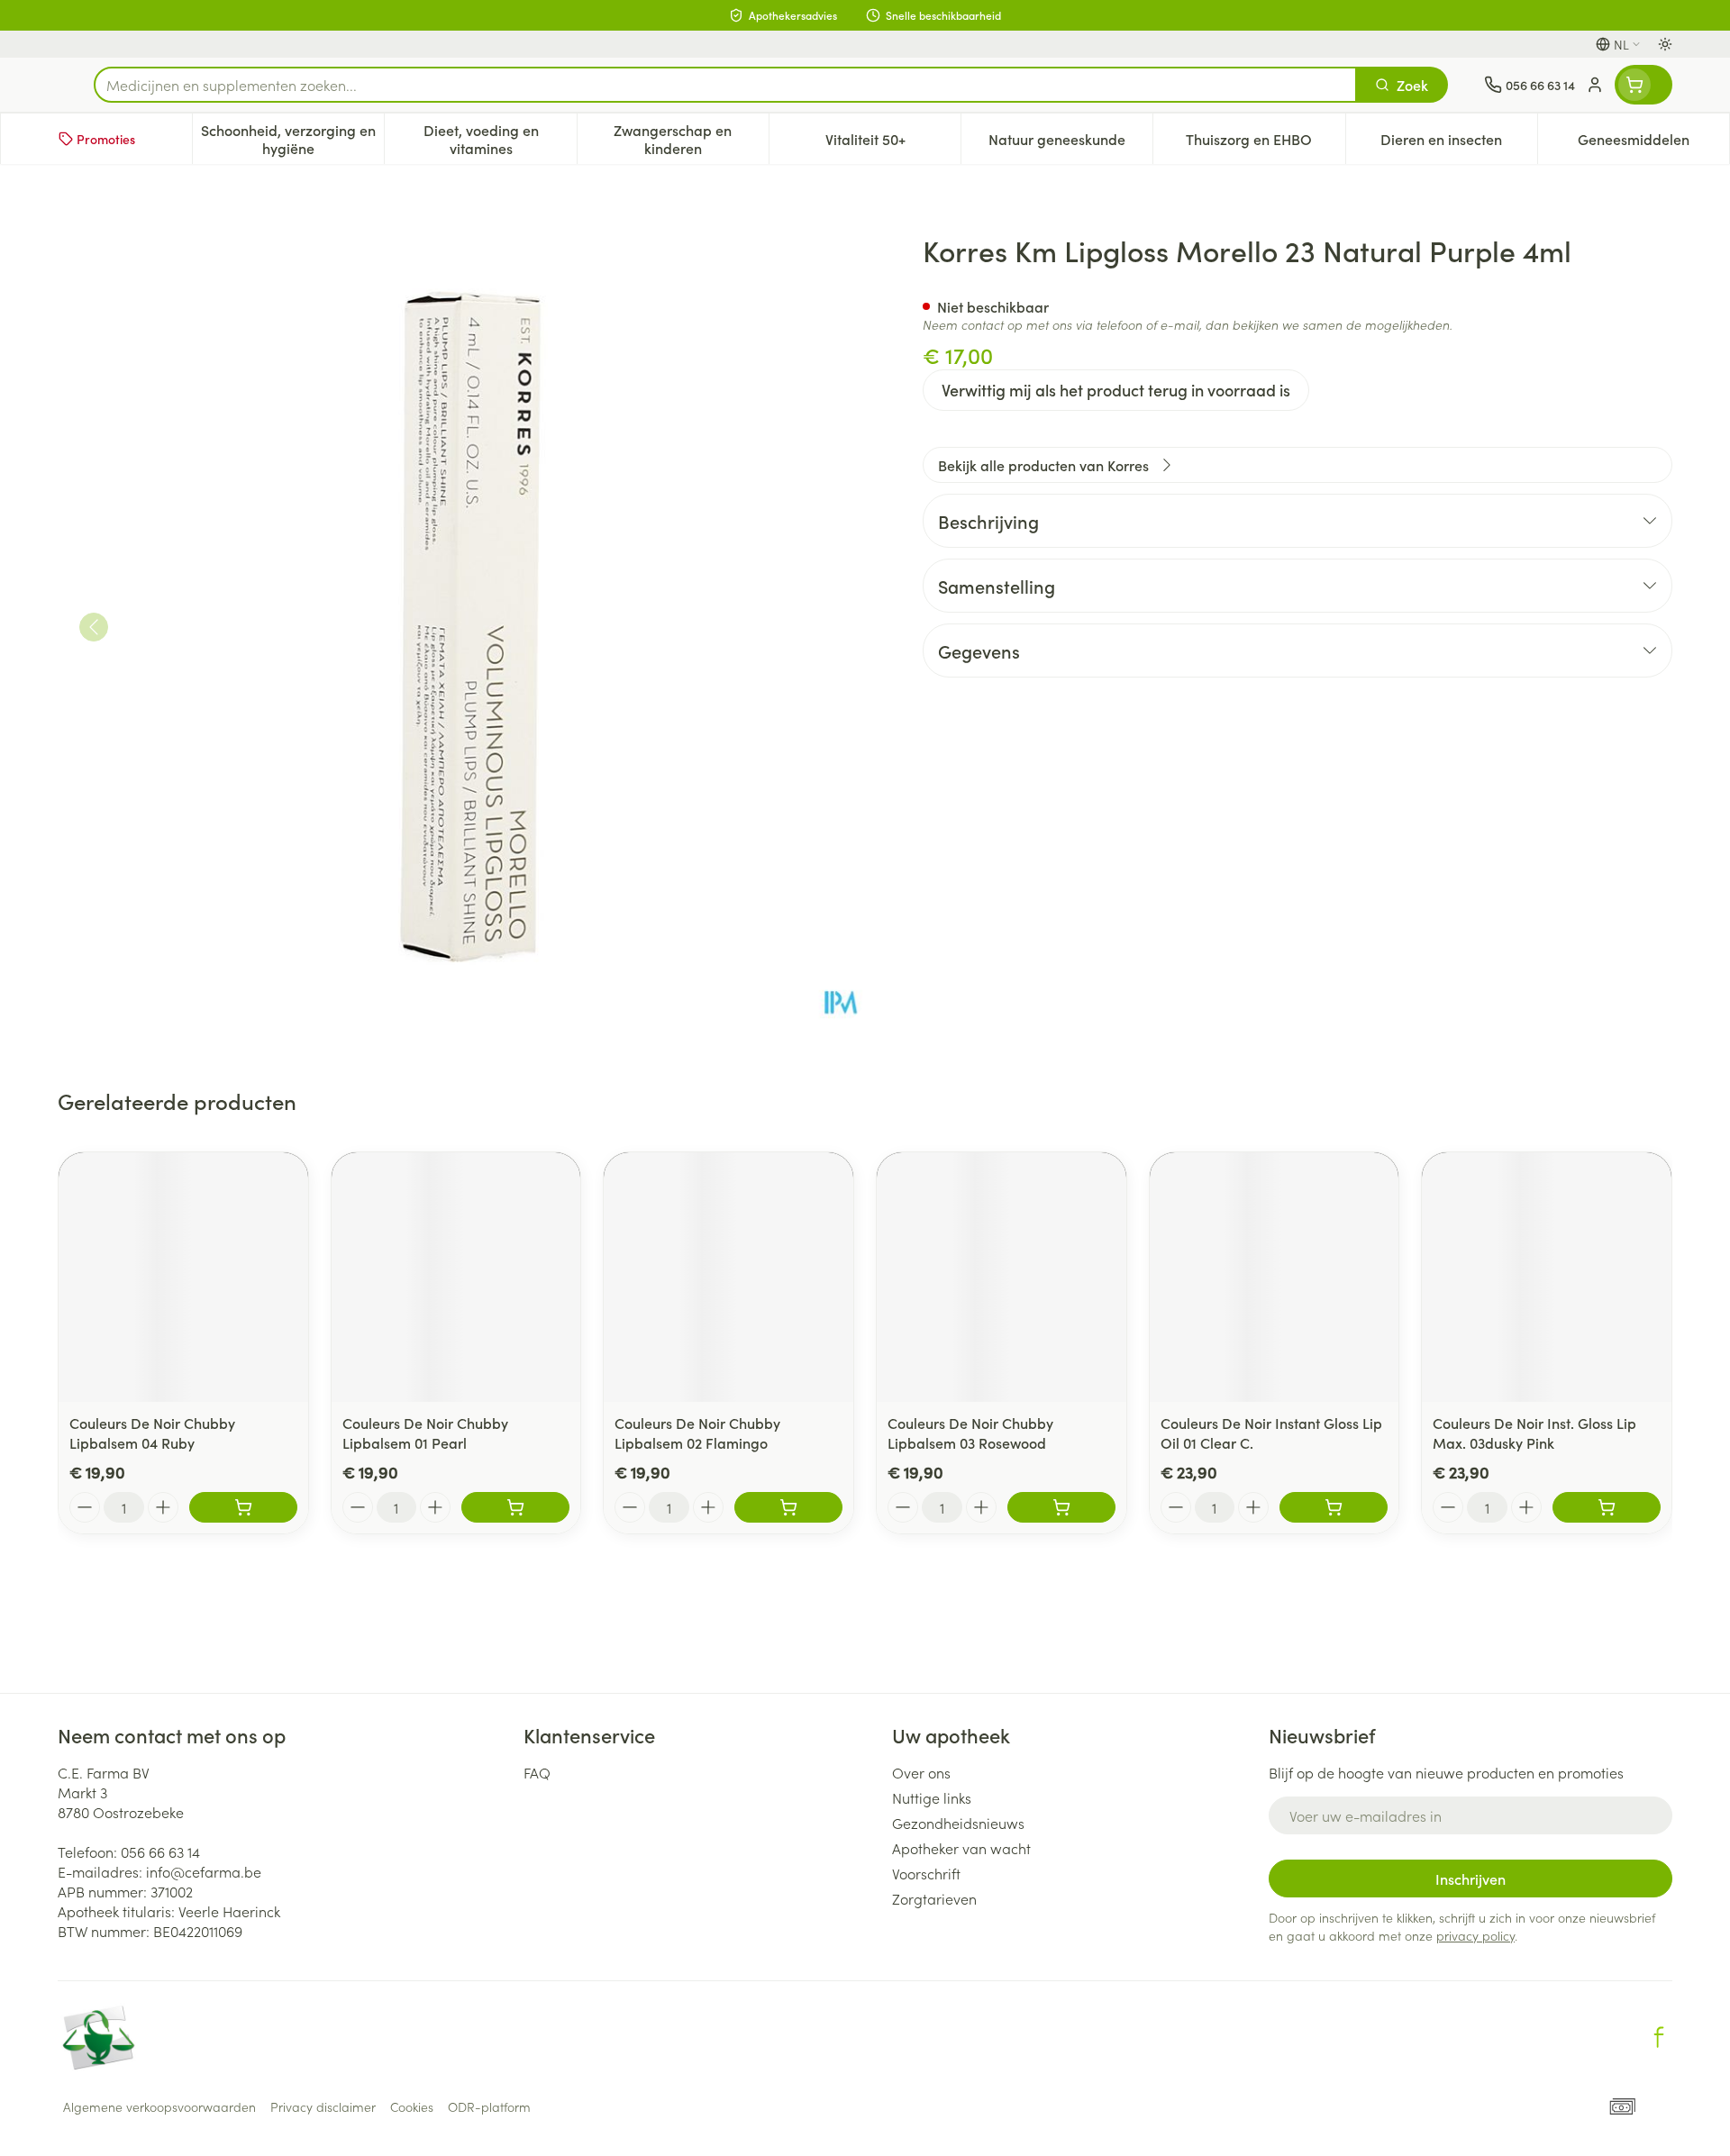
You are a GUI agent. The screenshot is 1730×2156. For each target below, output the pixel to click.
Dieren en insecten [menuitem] (1459, 143)
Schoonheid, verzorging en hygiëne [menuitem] (292, 139)
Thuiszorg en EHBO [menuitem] (1265, 143)
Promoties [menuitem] (106, 139)
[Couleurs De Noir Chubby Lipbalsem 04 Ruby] (183, 1277)
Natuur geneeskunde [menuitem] (1070, 143)
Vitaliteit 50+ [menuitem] (893, 143)
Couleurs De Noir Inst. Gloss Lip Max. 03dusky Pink (1534, 1433)
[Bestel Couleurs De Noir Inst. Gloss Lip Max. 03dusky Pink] (1607, 1507)
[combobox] (725, 85)
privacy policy (1475, 1935)
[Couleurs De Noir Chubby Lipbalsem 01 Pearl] (456, 1277)
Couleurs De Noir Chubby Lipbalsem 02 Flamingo (697, 1433)
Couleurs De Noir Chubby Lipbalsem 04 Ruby (152, 1433)
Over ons (921, 1772)
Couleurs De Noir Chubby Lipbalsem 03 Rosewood (970, 1433)
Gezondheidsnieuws (958, 1823)
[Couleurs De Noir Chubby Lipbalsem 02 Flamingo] (728, 1277)
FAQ (537, 1772)
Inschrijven (1470, 1879)
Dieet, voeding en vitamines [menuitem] (500, 139)
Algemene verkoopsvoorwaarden (159, 2106)
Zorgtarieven (934, 1898)
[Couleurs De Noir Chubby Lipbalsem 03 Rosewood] (1002, 1277)
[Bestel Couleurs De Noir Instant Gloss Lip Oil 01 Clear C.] (1334, 1507)
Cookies (412, 2106)
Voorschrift (926, 1873)
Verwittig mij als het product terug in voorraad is (1116, 390)
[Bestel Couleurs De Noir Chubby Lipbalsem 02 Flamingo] (788, 1507)
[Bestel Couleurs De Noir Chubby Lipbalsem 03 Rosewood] (1061, 1507)
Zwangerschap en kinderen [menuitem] (691, 139)
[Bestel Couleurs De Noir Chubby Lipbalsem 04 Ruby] (243, 1507)
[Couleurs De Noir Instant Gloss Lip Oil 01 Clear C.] (1275, 1277)
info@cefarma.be (204, 1871)
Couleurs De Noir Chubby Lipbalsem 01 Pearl (425, 1433)
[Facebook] (1659, 2037)
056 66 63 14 (160, 1851)
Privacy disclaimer (323, 2106)
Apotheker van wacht (961, 1848)
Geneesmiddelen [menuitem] (1653, 143)
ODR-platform (489, 2106)
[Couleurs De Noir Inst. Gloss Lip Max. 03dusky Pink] (1547, 1277)
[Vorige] (94, 627)
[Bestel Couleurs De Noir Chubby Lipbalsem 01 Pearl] (515, 1507)
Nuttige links (932, 1797)
